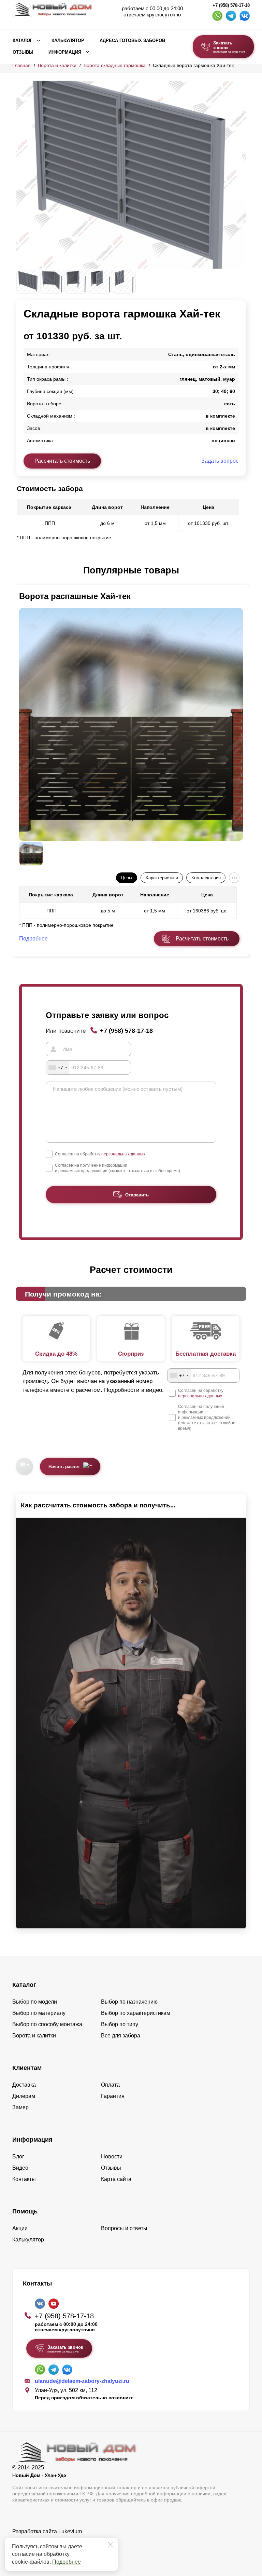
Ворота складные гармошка (115, 65)
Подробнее (67, 2562)
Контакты (24, 2179)
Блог (18, 2157)
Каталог (23, 41)
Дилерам (24, 2096)
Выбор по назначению (129, 2002)
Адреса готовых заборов (132, 41)
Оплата (110, 2085)
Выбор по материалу (39, 2013)
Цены (126, 878)
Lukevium (70, 2531)
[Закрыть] (111, 2545)
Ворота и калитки (57, 65)
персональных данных (123, 1154)
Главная (21, 65)
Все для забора (121, 2036)
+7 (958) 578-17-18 (231, 5)
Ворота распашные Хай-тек (75, 596)
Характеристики (162, 878)
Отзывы (23, 52)
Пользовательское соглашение (52, 2549)
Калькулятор (68, 41)
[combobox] (58, 1068)
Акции (20, 2228)
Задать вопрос (220, 461)
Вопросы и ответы (124, 2228)
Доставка (24, 2085)
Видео (20, 2168)
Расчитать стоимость (202, 939)
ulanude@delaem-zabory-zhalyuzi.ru (82, 2381)
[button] (20, 571)
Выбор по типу (120, 2024)
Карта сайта (116, 2179)
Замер (20, 2107)
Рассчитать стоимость (62, 461)
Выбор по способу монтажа (47, 2024)
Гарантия (113, 2096)
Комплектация (206, 878)
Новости (112, 2157)
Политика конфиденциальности (52, 2541)
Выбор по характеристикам (136, 2013)
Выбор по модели (35, 2002)
